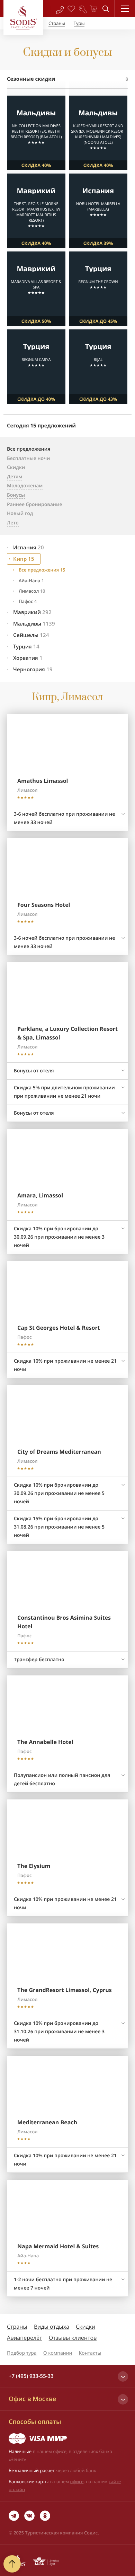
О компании (58, 2353)
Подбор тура (22, 2353)
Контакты (90, 2353)
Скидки (85, 2327)
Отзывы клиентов (73, 2338)
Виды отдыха (52, 2327)
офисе (77, 2481)
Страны (17, 2327)
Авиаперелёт (25, 2338)
